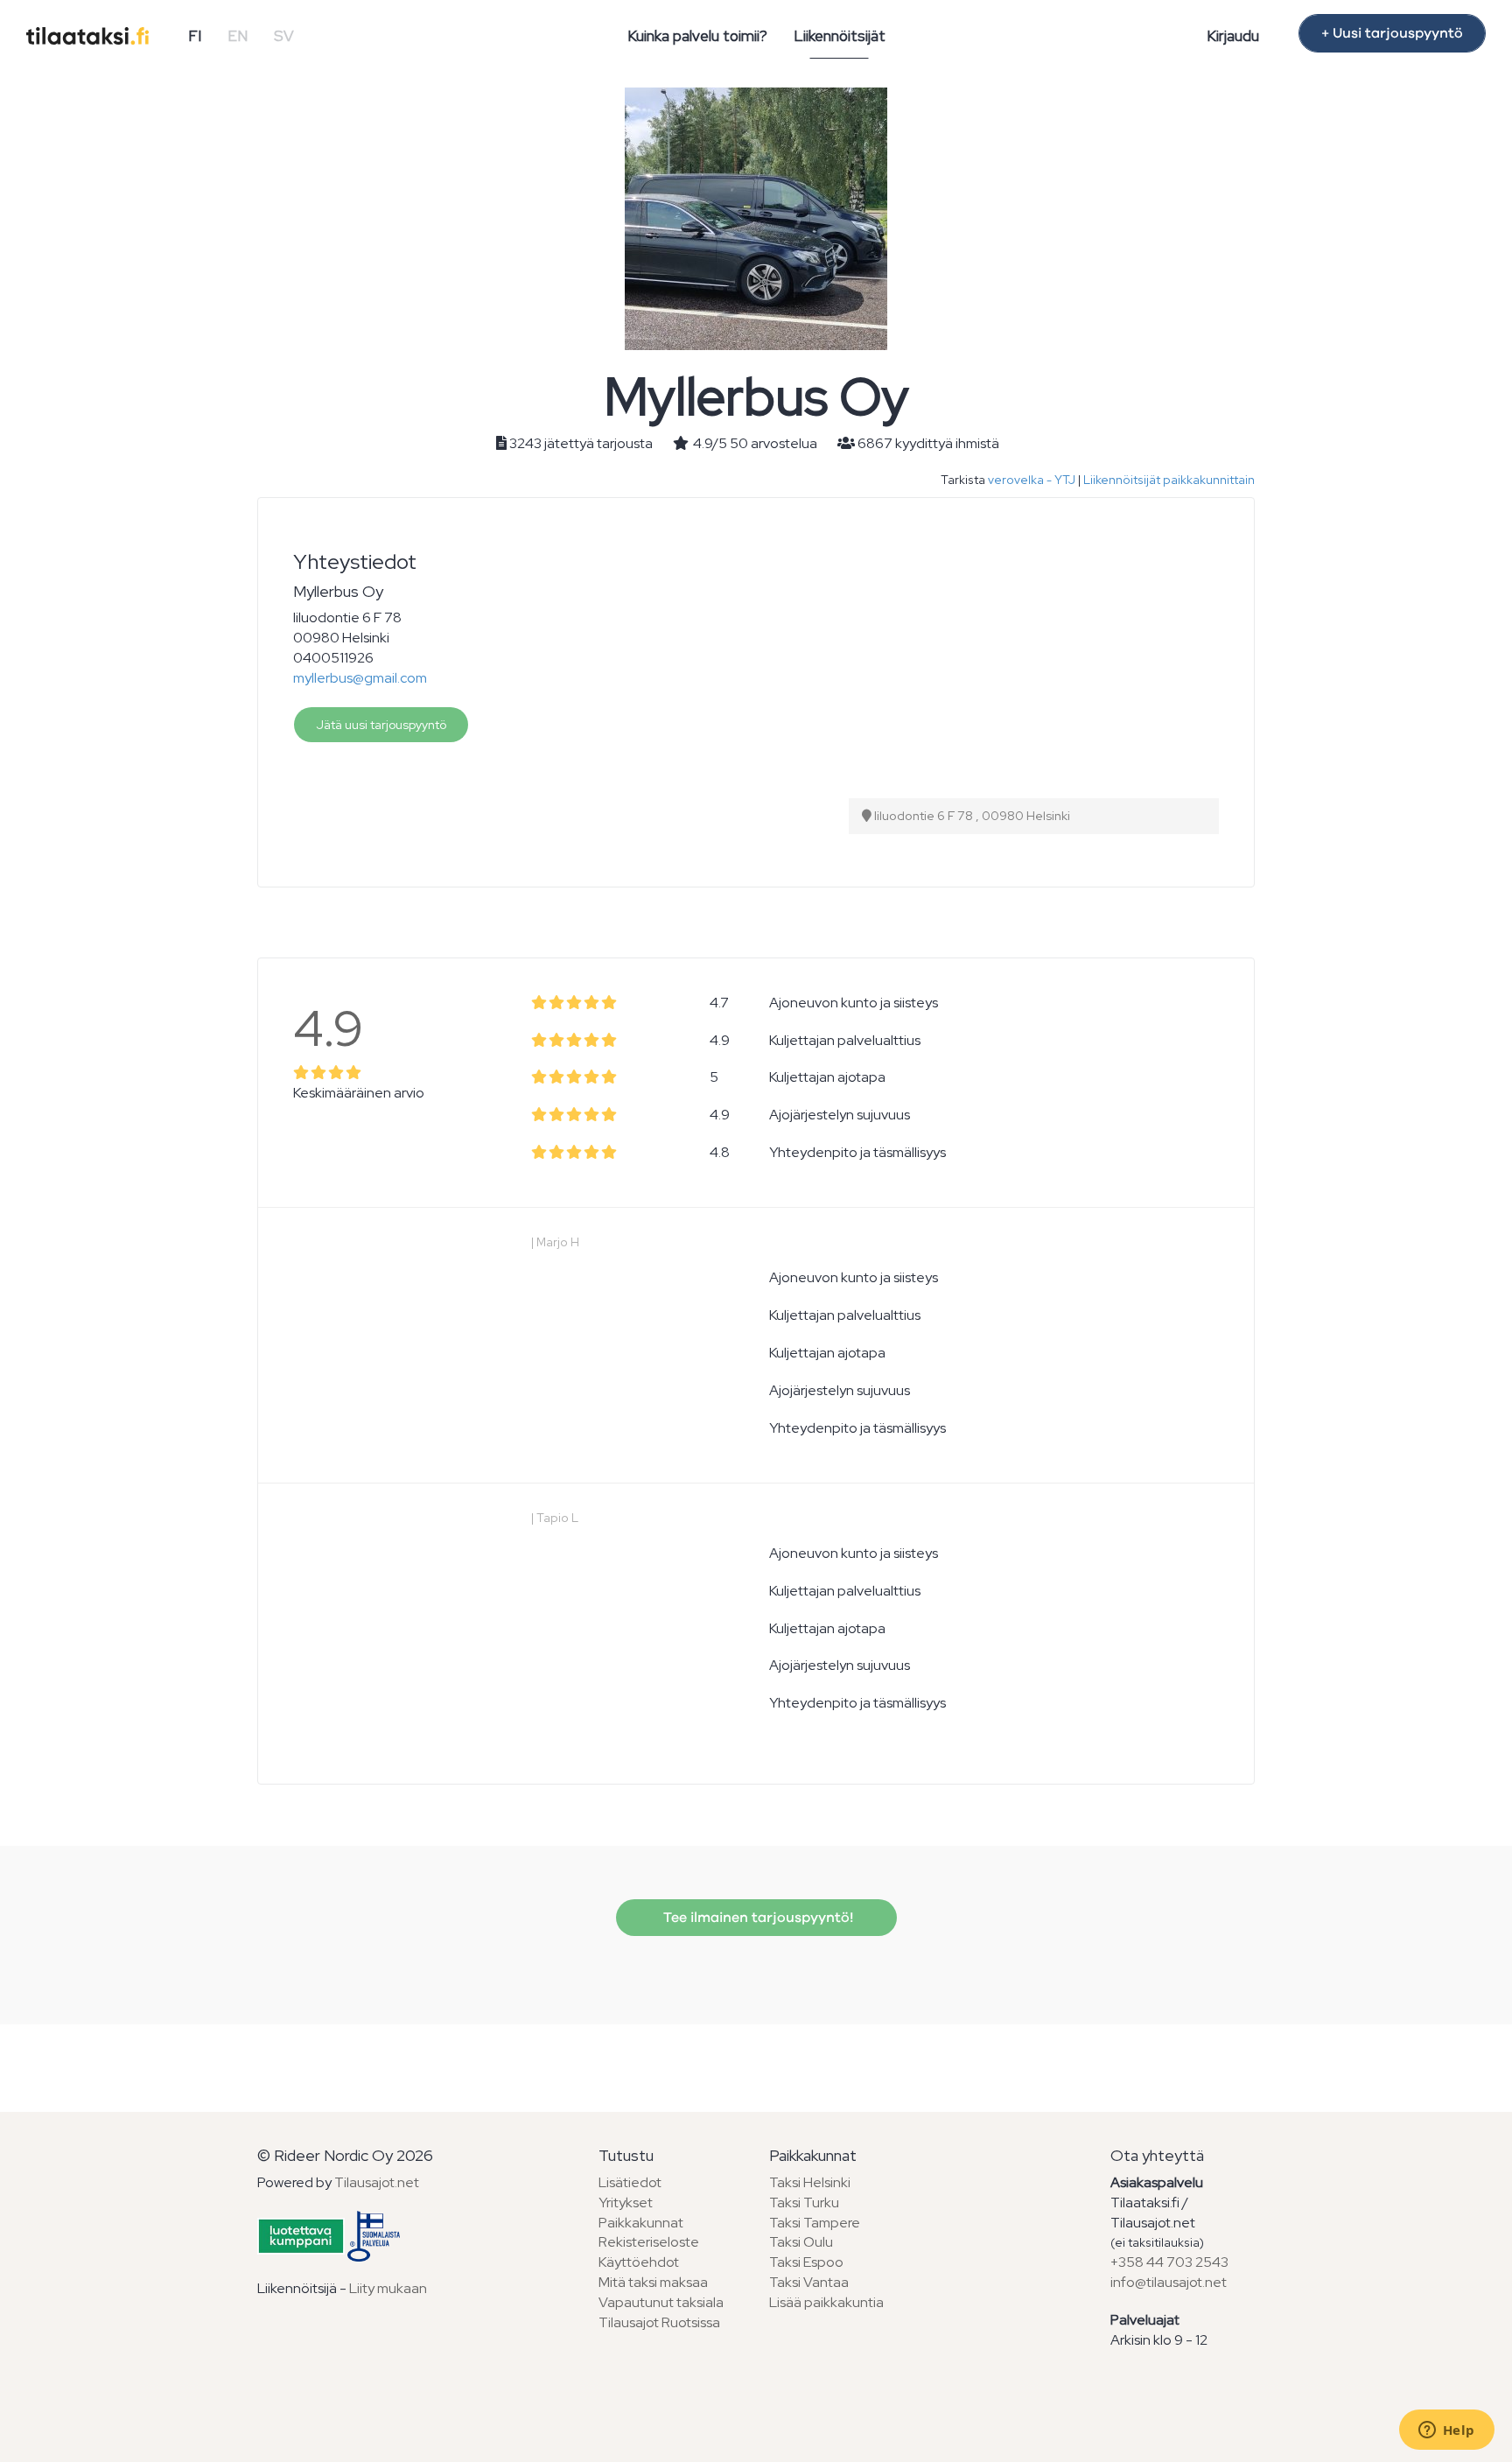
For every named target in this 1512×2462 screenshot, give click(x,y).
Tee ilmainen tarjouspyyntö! (756, 1918)
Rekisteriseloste (649, 2242)
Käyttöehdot (639, 2262)
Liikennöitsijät (840, 36)
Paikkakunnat (641, 2223)
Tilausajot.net (377, 2182)
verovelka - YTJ (1032, 480)
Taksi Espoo (806, 2262)
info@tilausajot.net (1169, 2282)
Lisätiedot (630, 2182)
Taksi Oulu (801, 2242)
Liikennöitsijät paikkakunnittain (1169, 480)
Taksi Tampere (815, 2223)
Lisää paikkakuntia (826, 2302)
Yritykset (626, 2202)
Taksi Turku (804, 2202)
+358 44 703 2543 (1169, 2262)
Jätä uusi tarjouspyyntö (381, 725)
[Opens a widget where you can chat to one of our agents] (1446, 2431)
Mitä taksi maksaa (653, 2282)
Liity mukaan (388, 2288)
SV (284, 36)
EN (238, 36)
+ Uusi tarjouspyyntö (1392, 33)
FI (195, 36)
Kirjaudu (1233, 36)
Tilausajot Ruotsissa (659, 2322)
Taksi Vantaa (809, 2282)
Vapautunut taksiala (661, 2302)
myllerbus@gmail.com (360, 678)
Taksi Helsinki (810, 2182)
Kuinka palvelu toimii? (697, 36)
